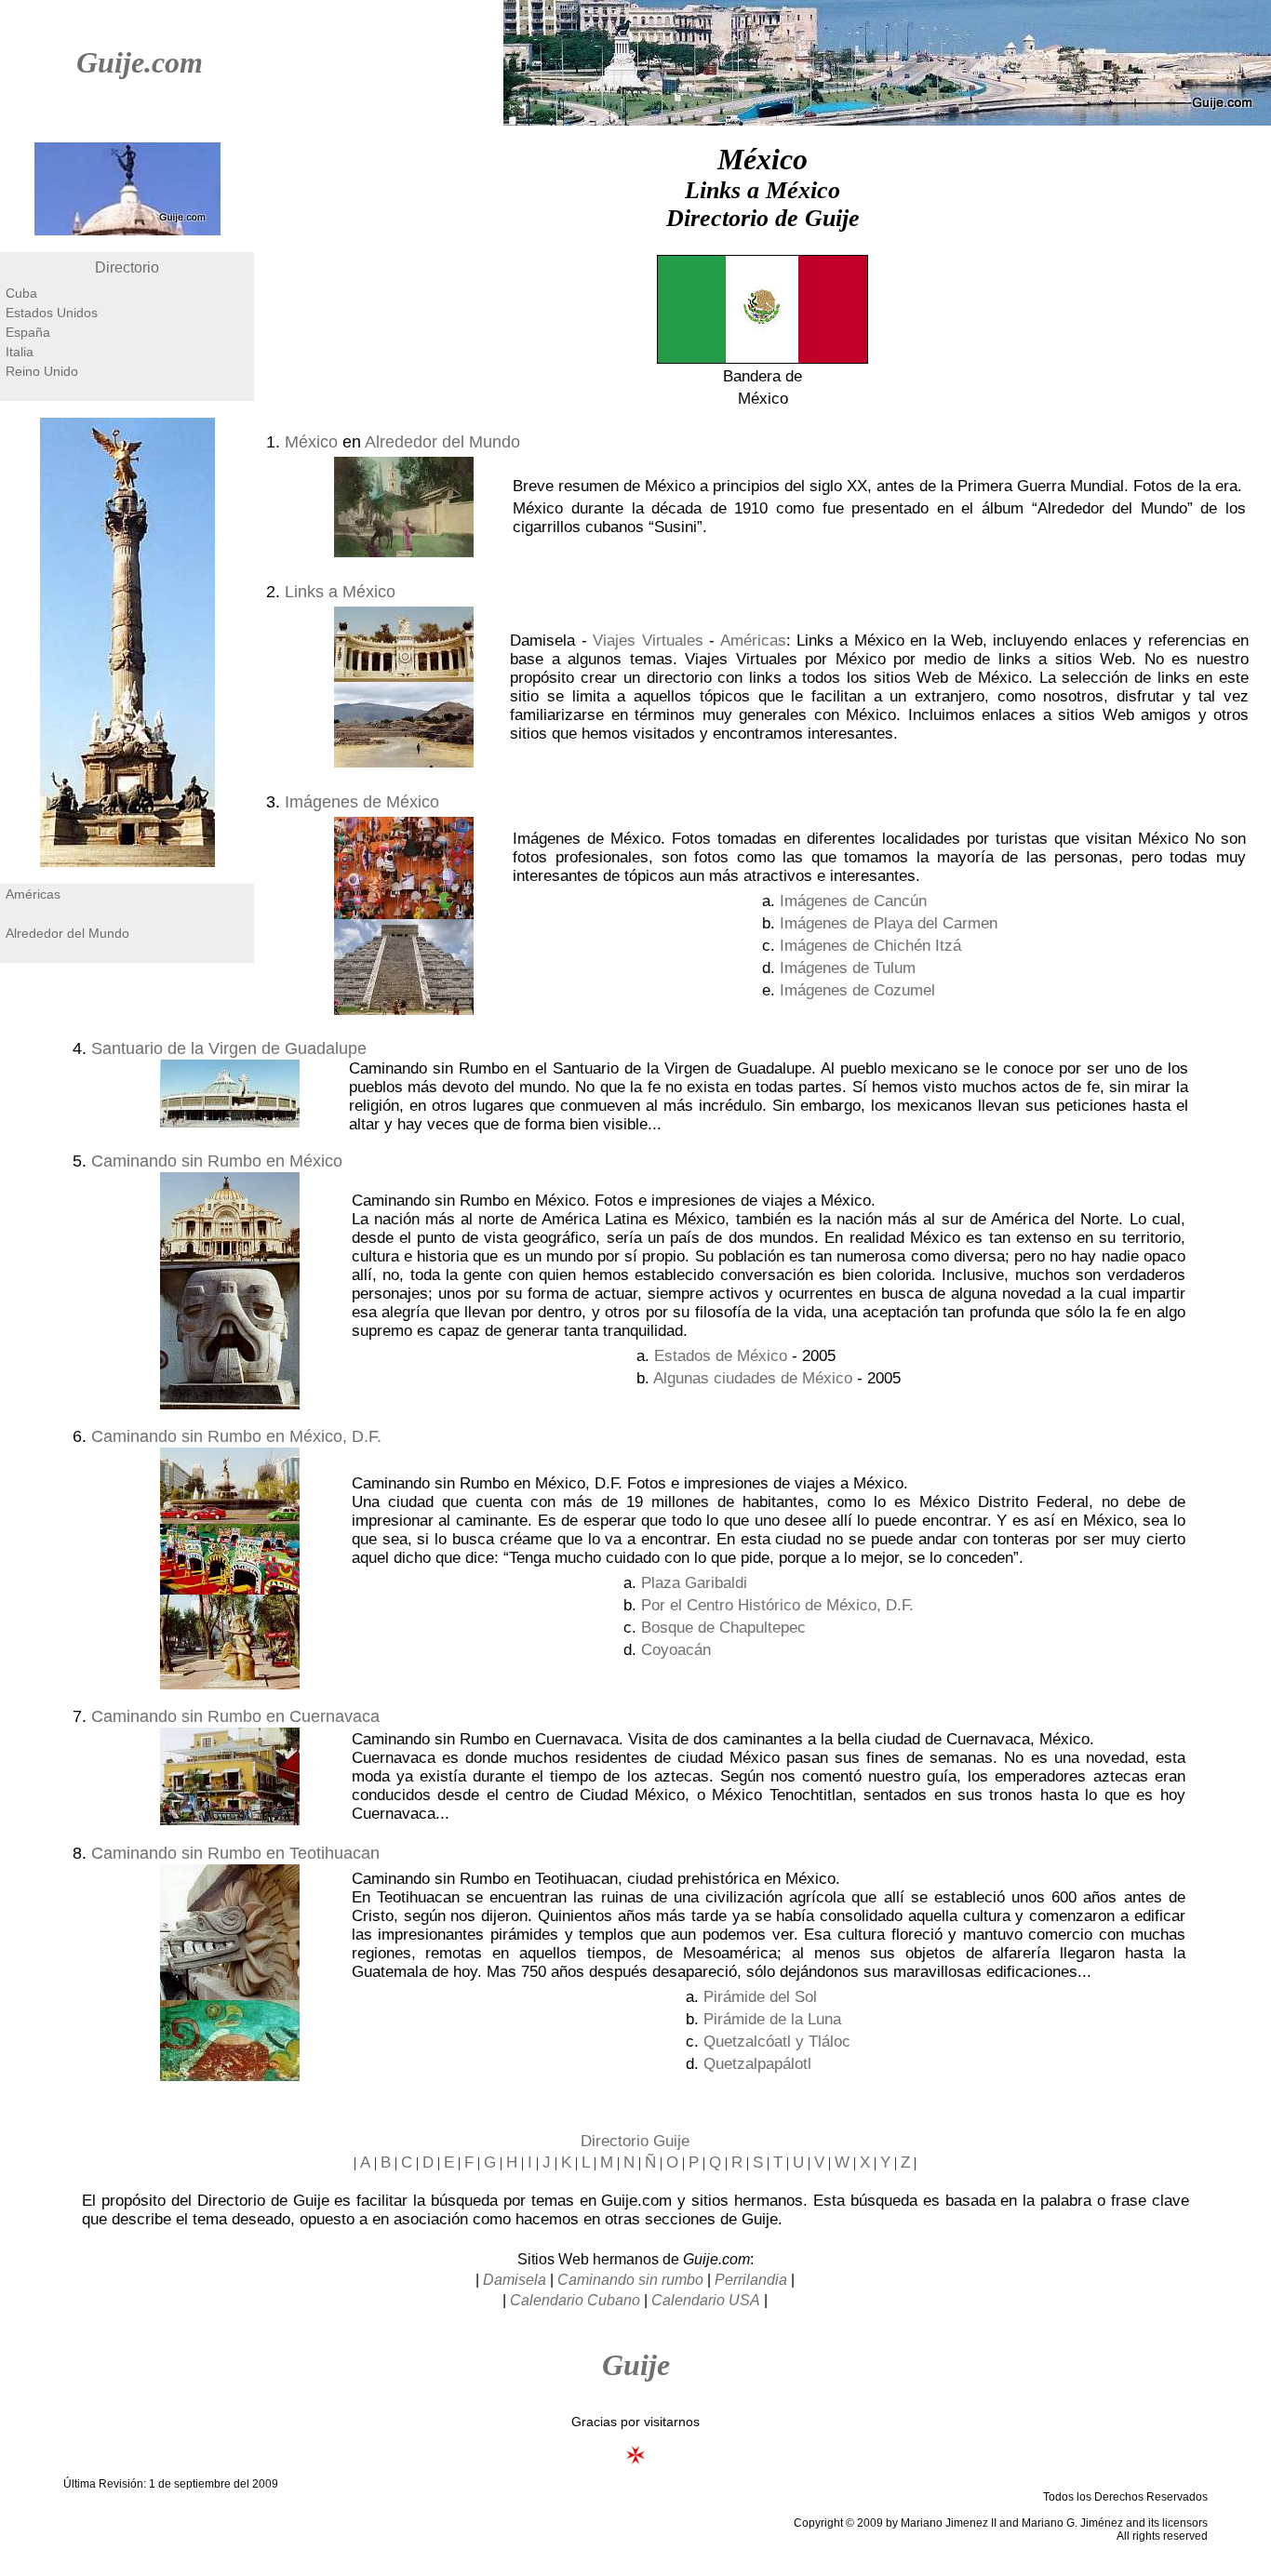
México (311, 442)
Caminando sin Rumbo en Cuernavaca (235, 1716)
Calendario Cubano (575, 2300)
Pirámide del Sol (760, 1997)
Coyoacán (676, 1650)
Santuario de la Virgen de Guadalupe (229, 1048)
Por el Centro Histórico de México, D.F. (777, 1605)
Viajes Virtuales (648, 641)
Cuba (21, 293)
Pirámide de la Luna (772, 2019)
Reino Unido (42, 371)
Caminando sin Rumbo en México (217, 1161)
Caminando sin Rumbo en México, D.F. (236, 1436)
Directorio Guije (635, 2141)
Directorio (127, 267)
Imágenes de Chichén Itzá (870, 946)
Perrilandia (751, 2280)
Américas (33, 894)
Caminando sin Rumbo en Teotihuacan (235, 1853)
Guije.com (140, 62)
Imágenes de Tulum (848, 968)
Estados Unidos (52, 313)
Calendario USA (706, 2300)
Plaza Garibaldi (694, 1583)
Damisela (515, 2280)
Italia (20, 352)
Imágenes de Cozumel (857, 990)
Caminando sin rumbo (630, 2280)
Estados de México (721, 1356)
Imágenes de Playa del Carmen (889, 923)
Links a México (340, 592)
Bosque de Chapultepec (723, 1628)
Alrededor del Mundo (67, 933)
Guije (636, 2365)
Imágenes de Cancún (853, 901)
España (28, 332)
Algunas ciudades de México (753, 1378)
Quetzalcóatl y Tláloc (777, 2042)
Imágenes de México (362, 802)
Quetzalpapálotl (757, 2064)
